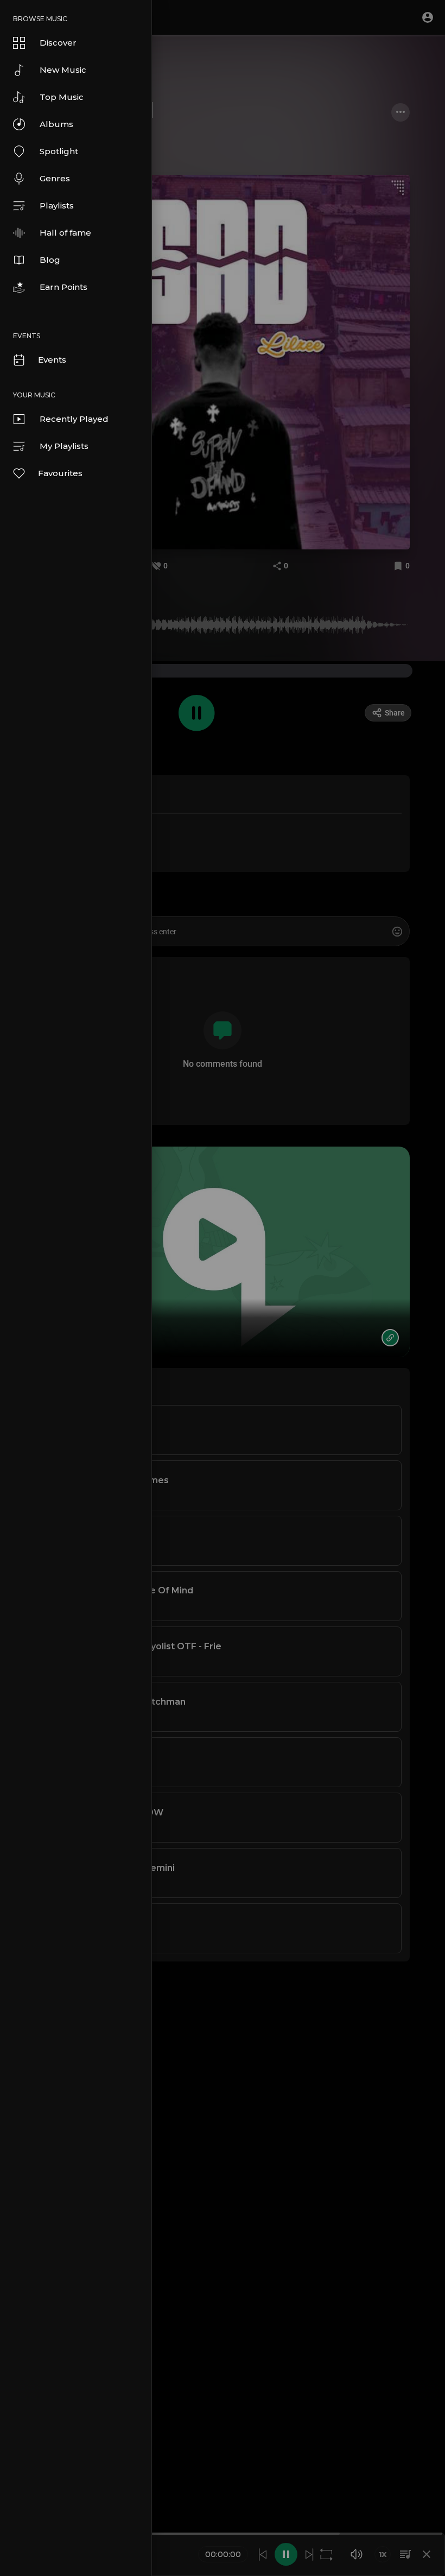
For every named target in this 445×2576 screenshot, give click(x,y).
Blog (50, 260)
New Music (63, 70)
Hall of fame (65, 233)
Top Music (62, 97)
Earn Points (63, 287)
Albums (56, 124)
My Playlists (64, 446)
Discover (58, 43)
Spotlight (59, 151)
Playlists (57, 205)
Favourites (60, 473)
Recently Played (74, 419)
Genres (55, 178)
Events (52, 360)
